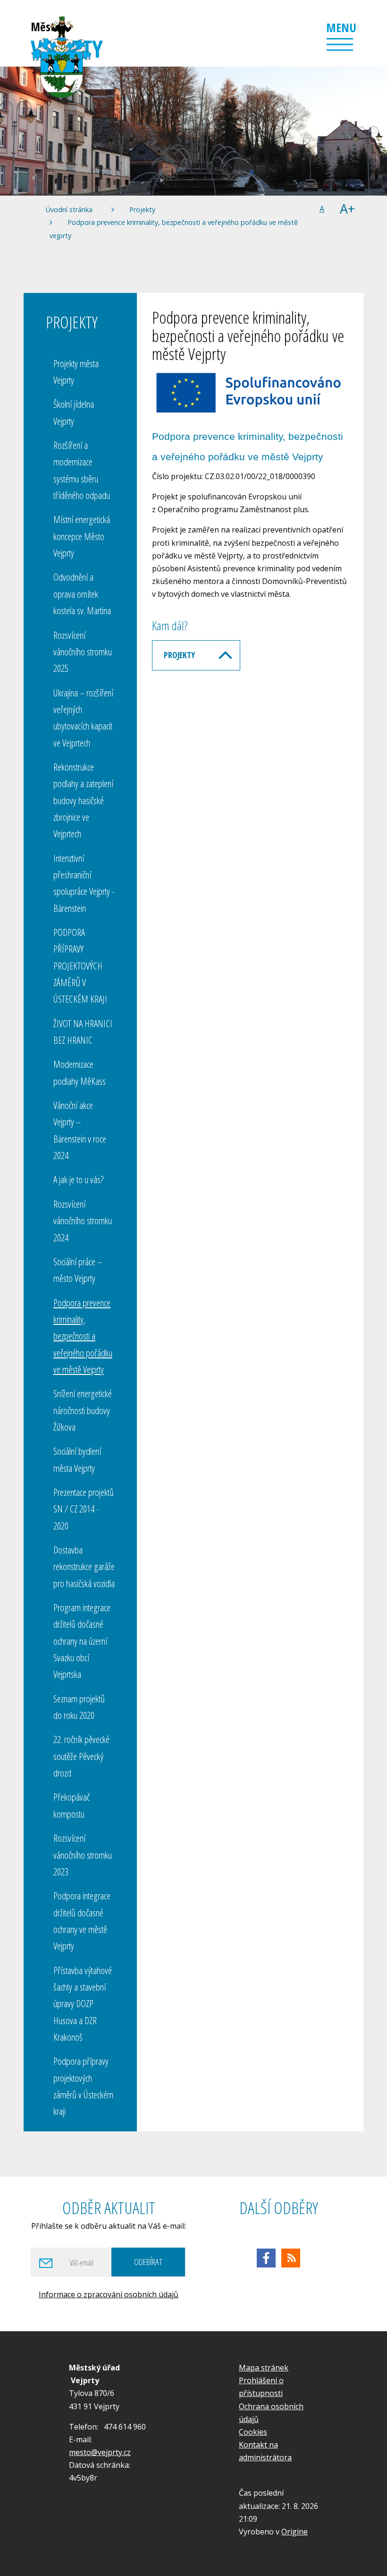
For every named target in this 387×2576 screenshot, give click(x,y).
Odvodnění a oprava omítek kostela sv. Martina (82, 594)
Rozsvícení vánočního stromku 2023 (83, 1855)
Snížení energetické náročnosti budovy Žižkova (83, 1410)
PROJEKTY (179, 655)
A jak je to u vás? (79, 1179)
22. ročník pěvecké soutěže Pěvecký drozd (81, 1756)
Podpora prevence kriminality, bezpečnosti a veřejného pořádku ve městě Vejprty (83, 1336)
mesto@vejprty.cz (100, 2452)
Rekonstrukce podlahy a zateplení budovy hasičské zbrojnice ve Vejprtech (83, 800)
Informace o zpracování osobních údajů (109, 2294)
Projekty (142, 210)
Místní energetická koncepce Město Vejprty (82, 536)
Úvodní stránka (69, 210)
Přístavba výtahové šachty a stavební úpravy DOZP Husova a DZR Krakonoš (83, 2004)
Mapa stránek (264, 2368)
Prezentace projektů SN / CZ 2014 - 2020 (84, 1509)
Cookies (253, 2432)
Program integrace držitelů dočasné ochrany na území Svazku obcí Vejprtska (82, 1641)
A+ (347, 209)
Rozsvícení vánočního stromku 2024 (83, 1221)
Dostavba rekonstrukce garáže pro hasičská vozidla (84, 1567)
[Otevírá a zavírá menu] (340, 44)
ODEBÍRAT (148, 2262)
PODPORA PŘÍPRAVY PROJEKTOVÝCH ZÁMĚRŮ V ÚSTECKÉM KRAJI (80, 966)
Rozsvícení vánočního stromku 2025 (83, 652)
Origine (294, 2532)
